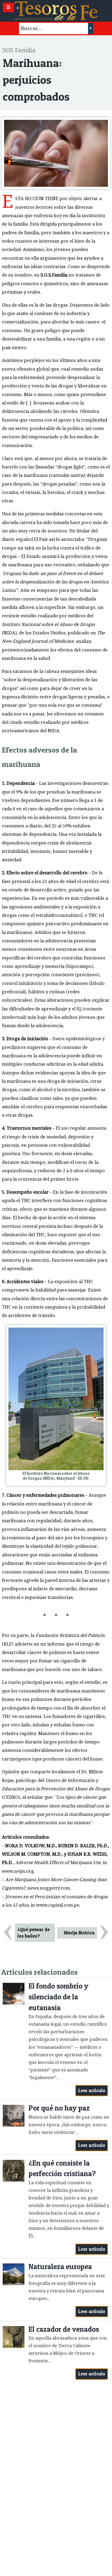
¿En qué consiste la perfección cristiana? (62, 2168)
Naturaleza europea (60, 2267)
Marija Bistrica (79, 1933)
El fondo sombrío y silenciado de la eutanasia (58, 1997)
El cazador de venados (64, 2329)
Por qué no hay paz (59, 2108)
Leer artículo (92, 2090)
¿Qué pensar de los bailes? (34, 1933)
